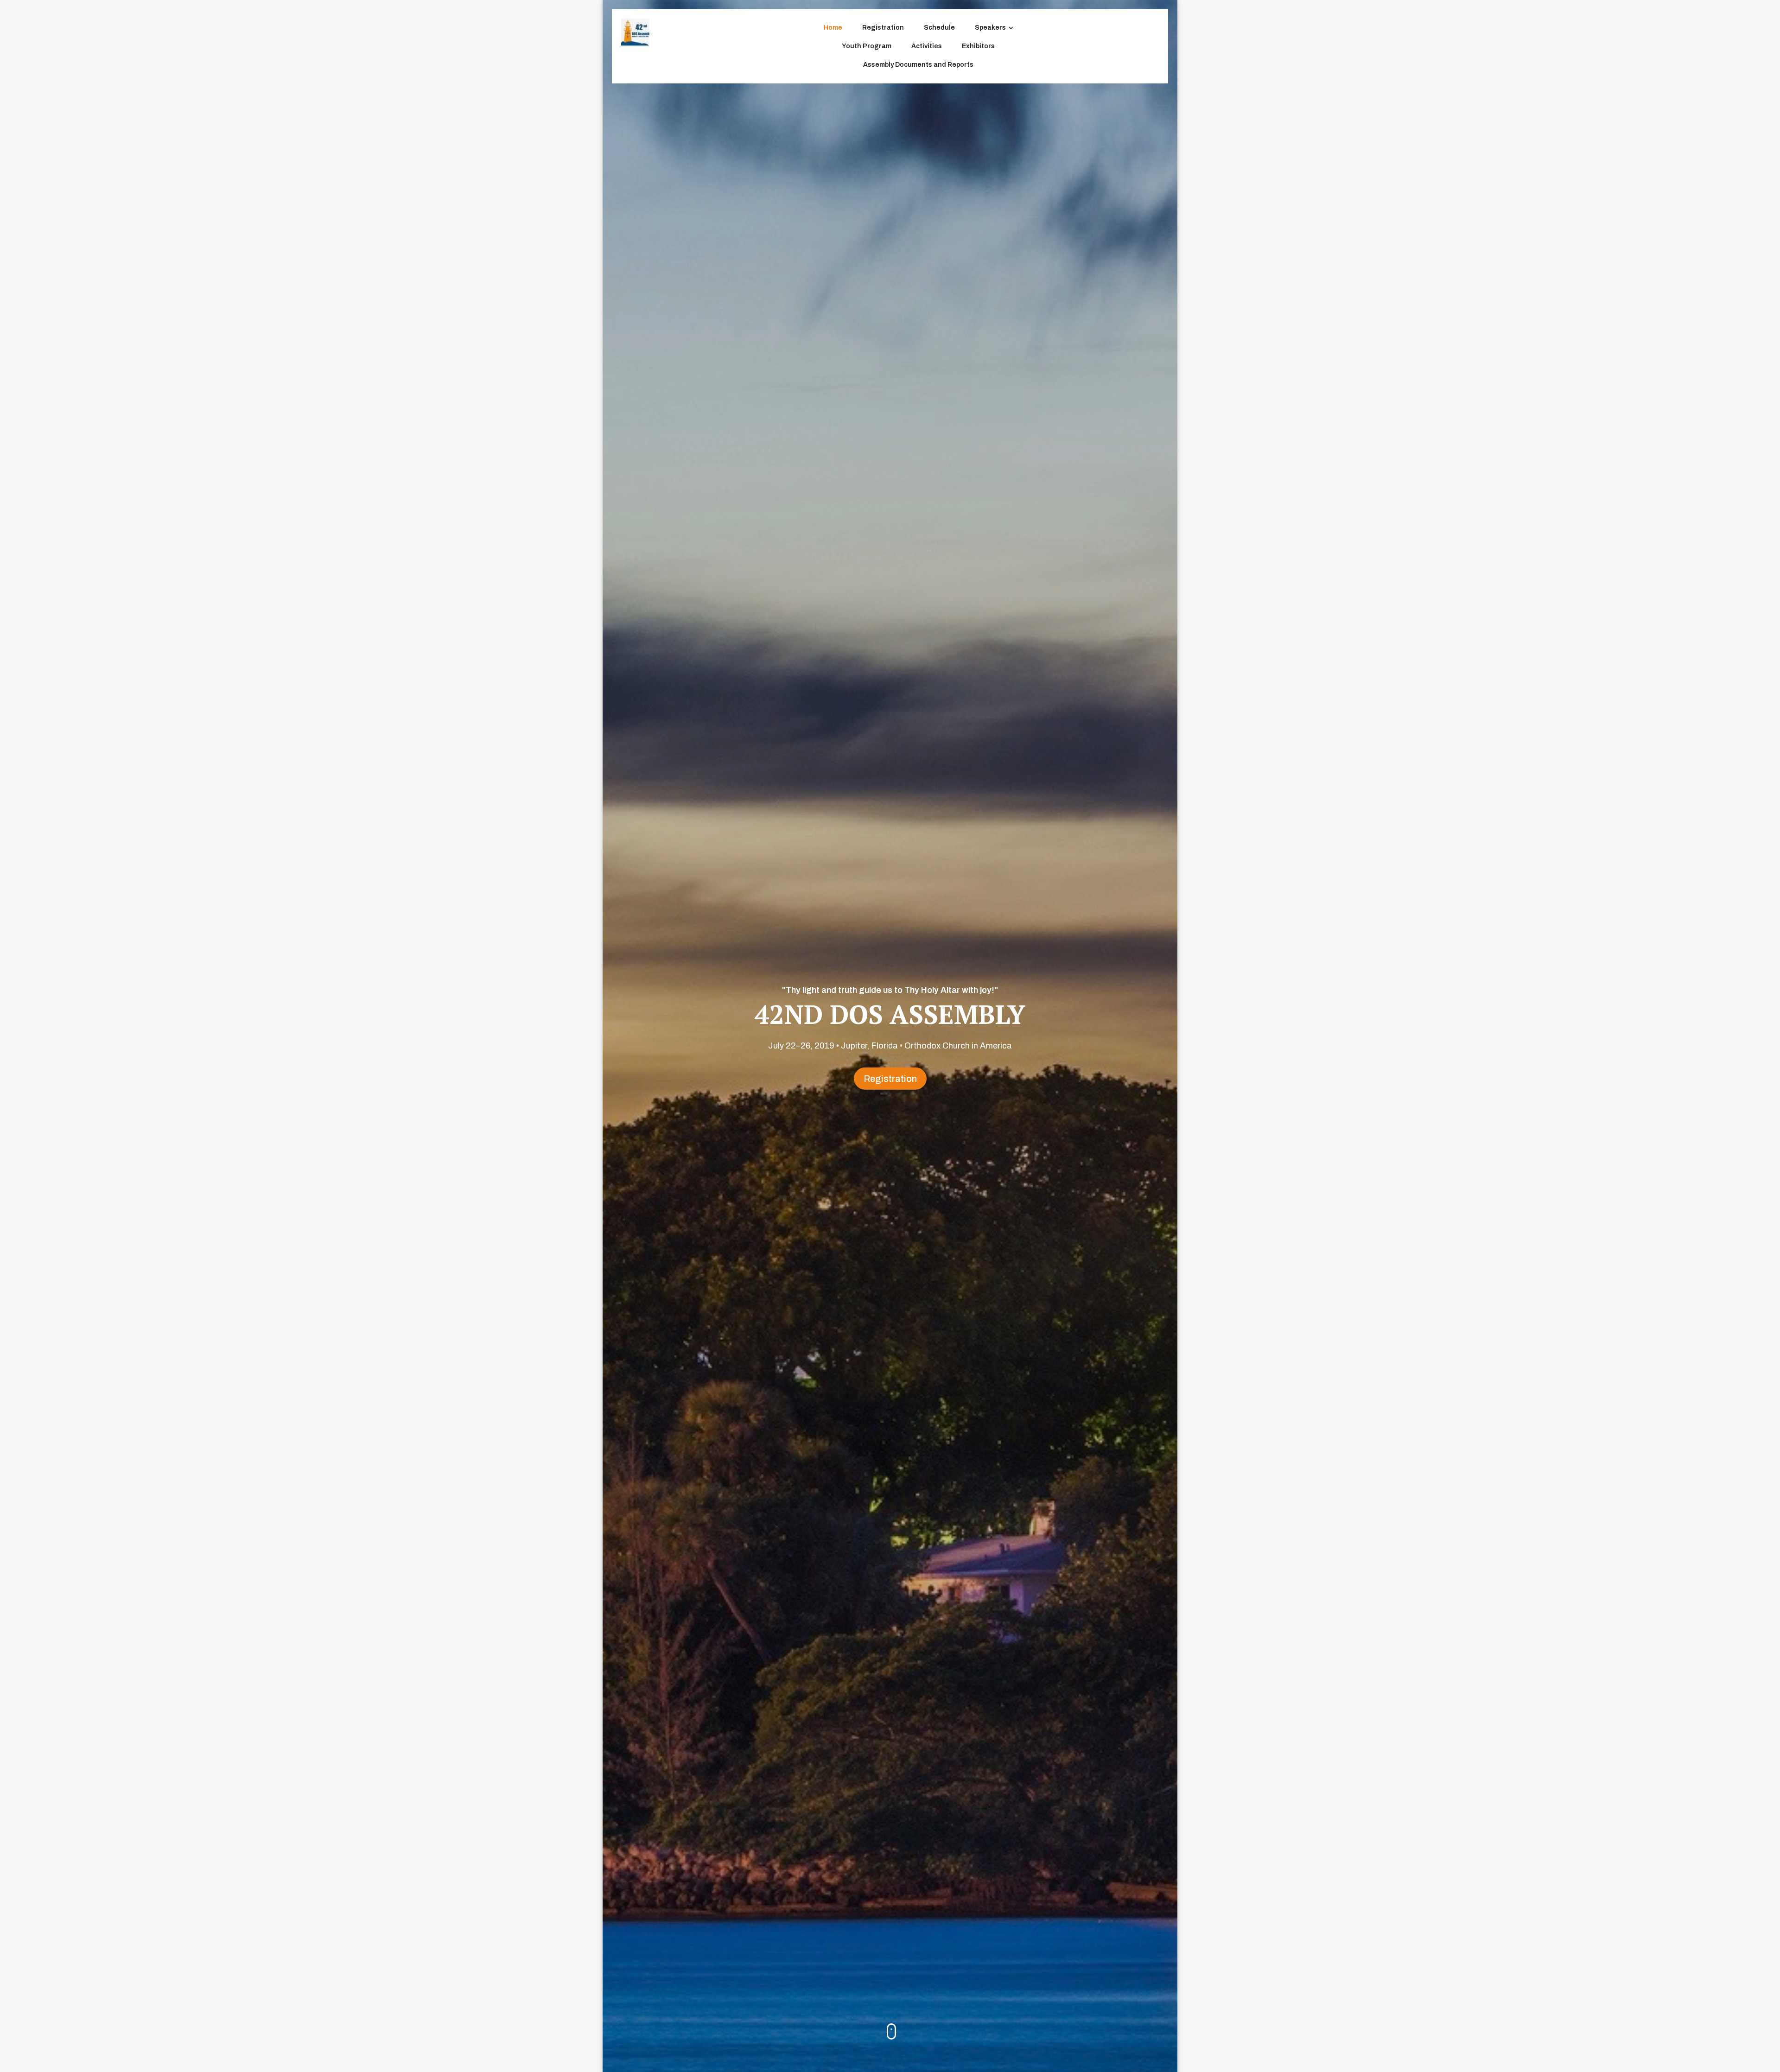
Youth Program (867, 46)
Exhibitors (978, 46)
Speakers (990, 28)
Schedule (939, 28)
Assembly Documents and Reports (918, 65)
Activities (927, 46)
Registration (883, 28)
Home (833, 28)
